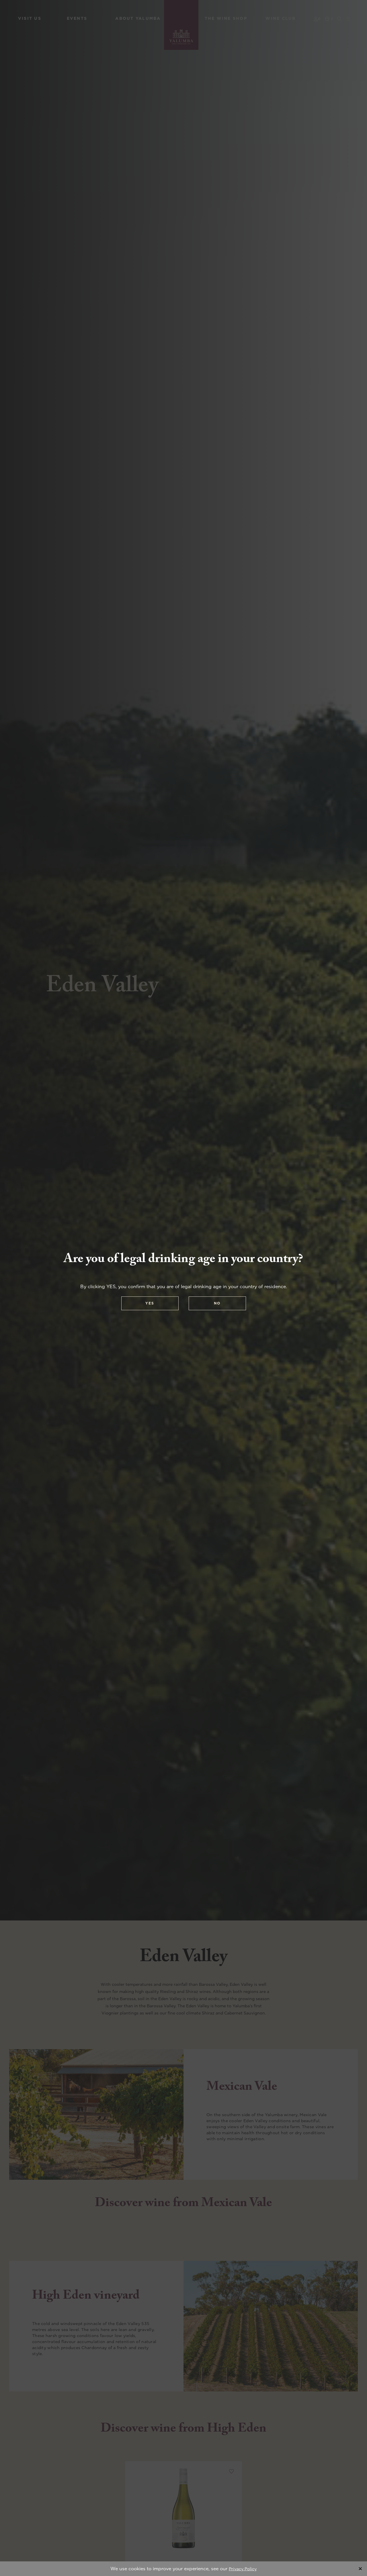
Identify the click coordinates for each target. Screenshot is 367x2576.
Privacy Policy (243, 2569)
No (217, 1303)
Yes (150, 1303)
